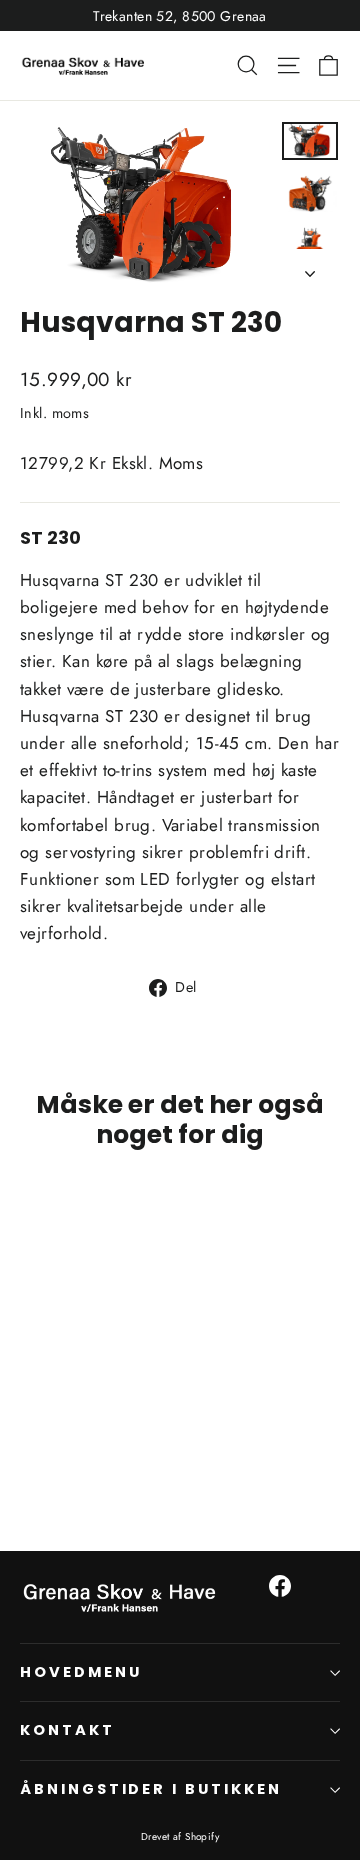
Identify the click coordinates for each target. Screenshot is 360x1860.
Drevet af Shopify (180, 1836)
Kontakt (67, 1730)
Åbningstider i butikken (151, 1789)
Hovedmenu (80, 1672)
